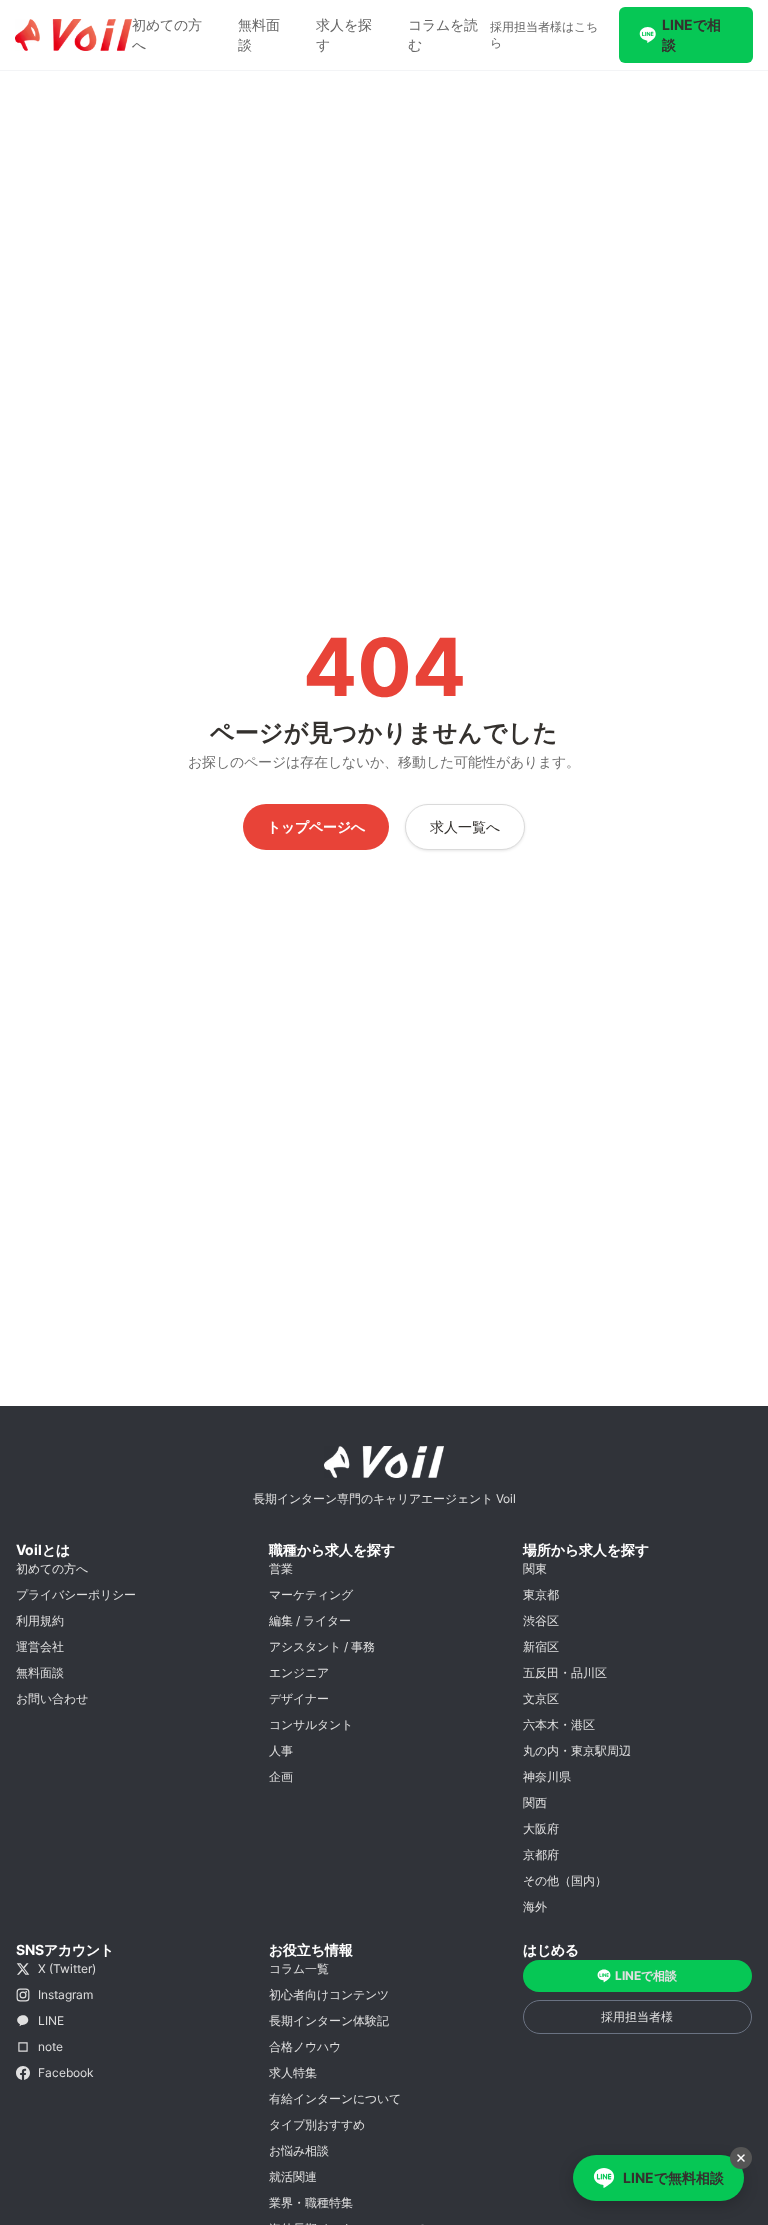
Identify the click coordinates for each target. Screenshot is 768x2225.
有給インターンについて (335, 2098)
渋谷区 (541, 1620)
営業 (281, 1568)
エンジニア (299, 1672)
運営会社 (40, 1646)
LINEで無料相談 (673, 2177)
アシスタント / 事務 (322, 1646)
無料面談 (259, 34)
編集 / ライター (310, 1620)
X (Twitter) (67, 1968)
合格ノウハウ (305, 2046)
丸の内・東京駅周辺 (577, 1750)
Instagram (65, 1994)
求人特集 (293, 2072)
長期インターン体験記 (329, 2020)
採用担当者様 (637, 2016)
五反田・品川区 (565, 1672)
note (50, 2046)
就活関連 (293, 2176)
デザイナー (299, 1698)
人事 (281, 1750)
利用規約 (40, 1620)
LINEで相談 (691, 34)
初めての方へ (167, 34)
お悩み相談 (299, 2150)
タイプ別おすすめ (317, 2124)
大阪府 (541, 1828)
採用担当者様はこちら (544, 34)
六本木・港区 (559, 1724)
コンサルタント (311, 1724)
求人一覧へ (465, 826)
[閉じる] (741, 2158)
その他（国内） (565, 1880)
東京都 (541, 1594)
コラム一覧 (299, 1968)
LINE (51, 2020)
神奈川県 (547, 1776)
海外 (535, 1906)
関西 (535, 1802)
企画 (281, 1776)
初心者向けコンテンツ (329, 1994)
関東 (535, 1568)
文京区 (541, 1698)
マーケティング (311, 1594)
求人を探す (344, 34)
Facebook (66, 2072)
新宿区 (541, 1646)
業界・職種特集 (311, 2202)
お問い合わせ (52, 1698)
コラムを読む (443, 34)
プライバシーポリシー (76, 1594)
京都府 (541, 1854)
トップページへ (316, 826)
